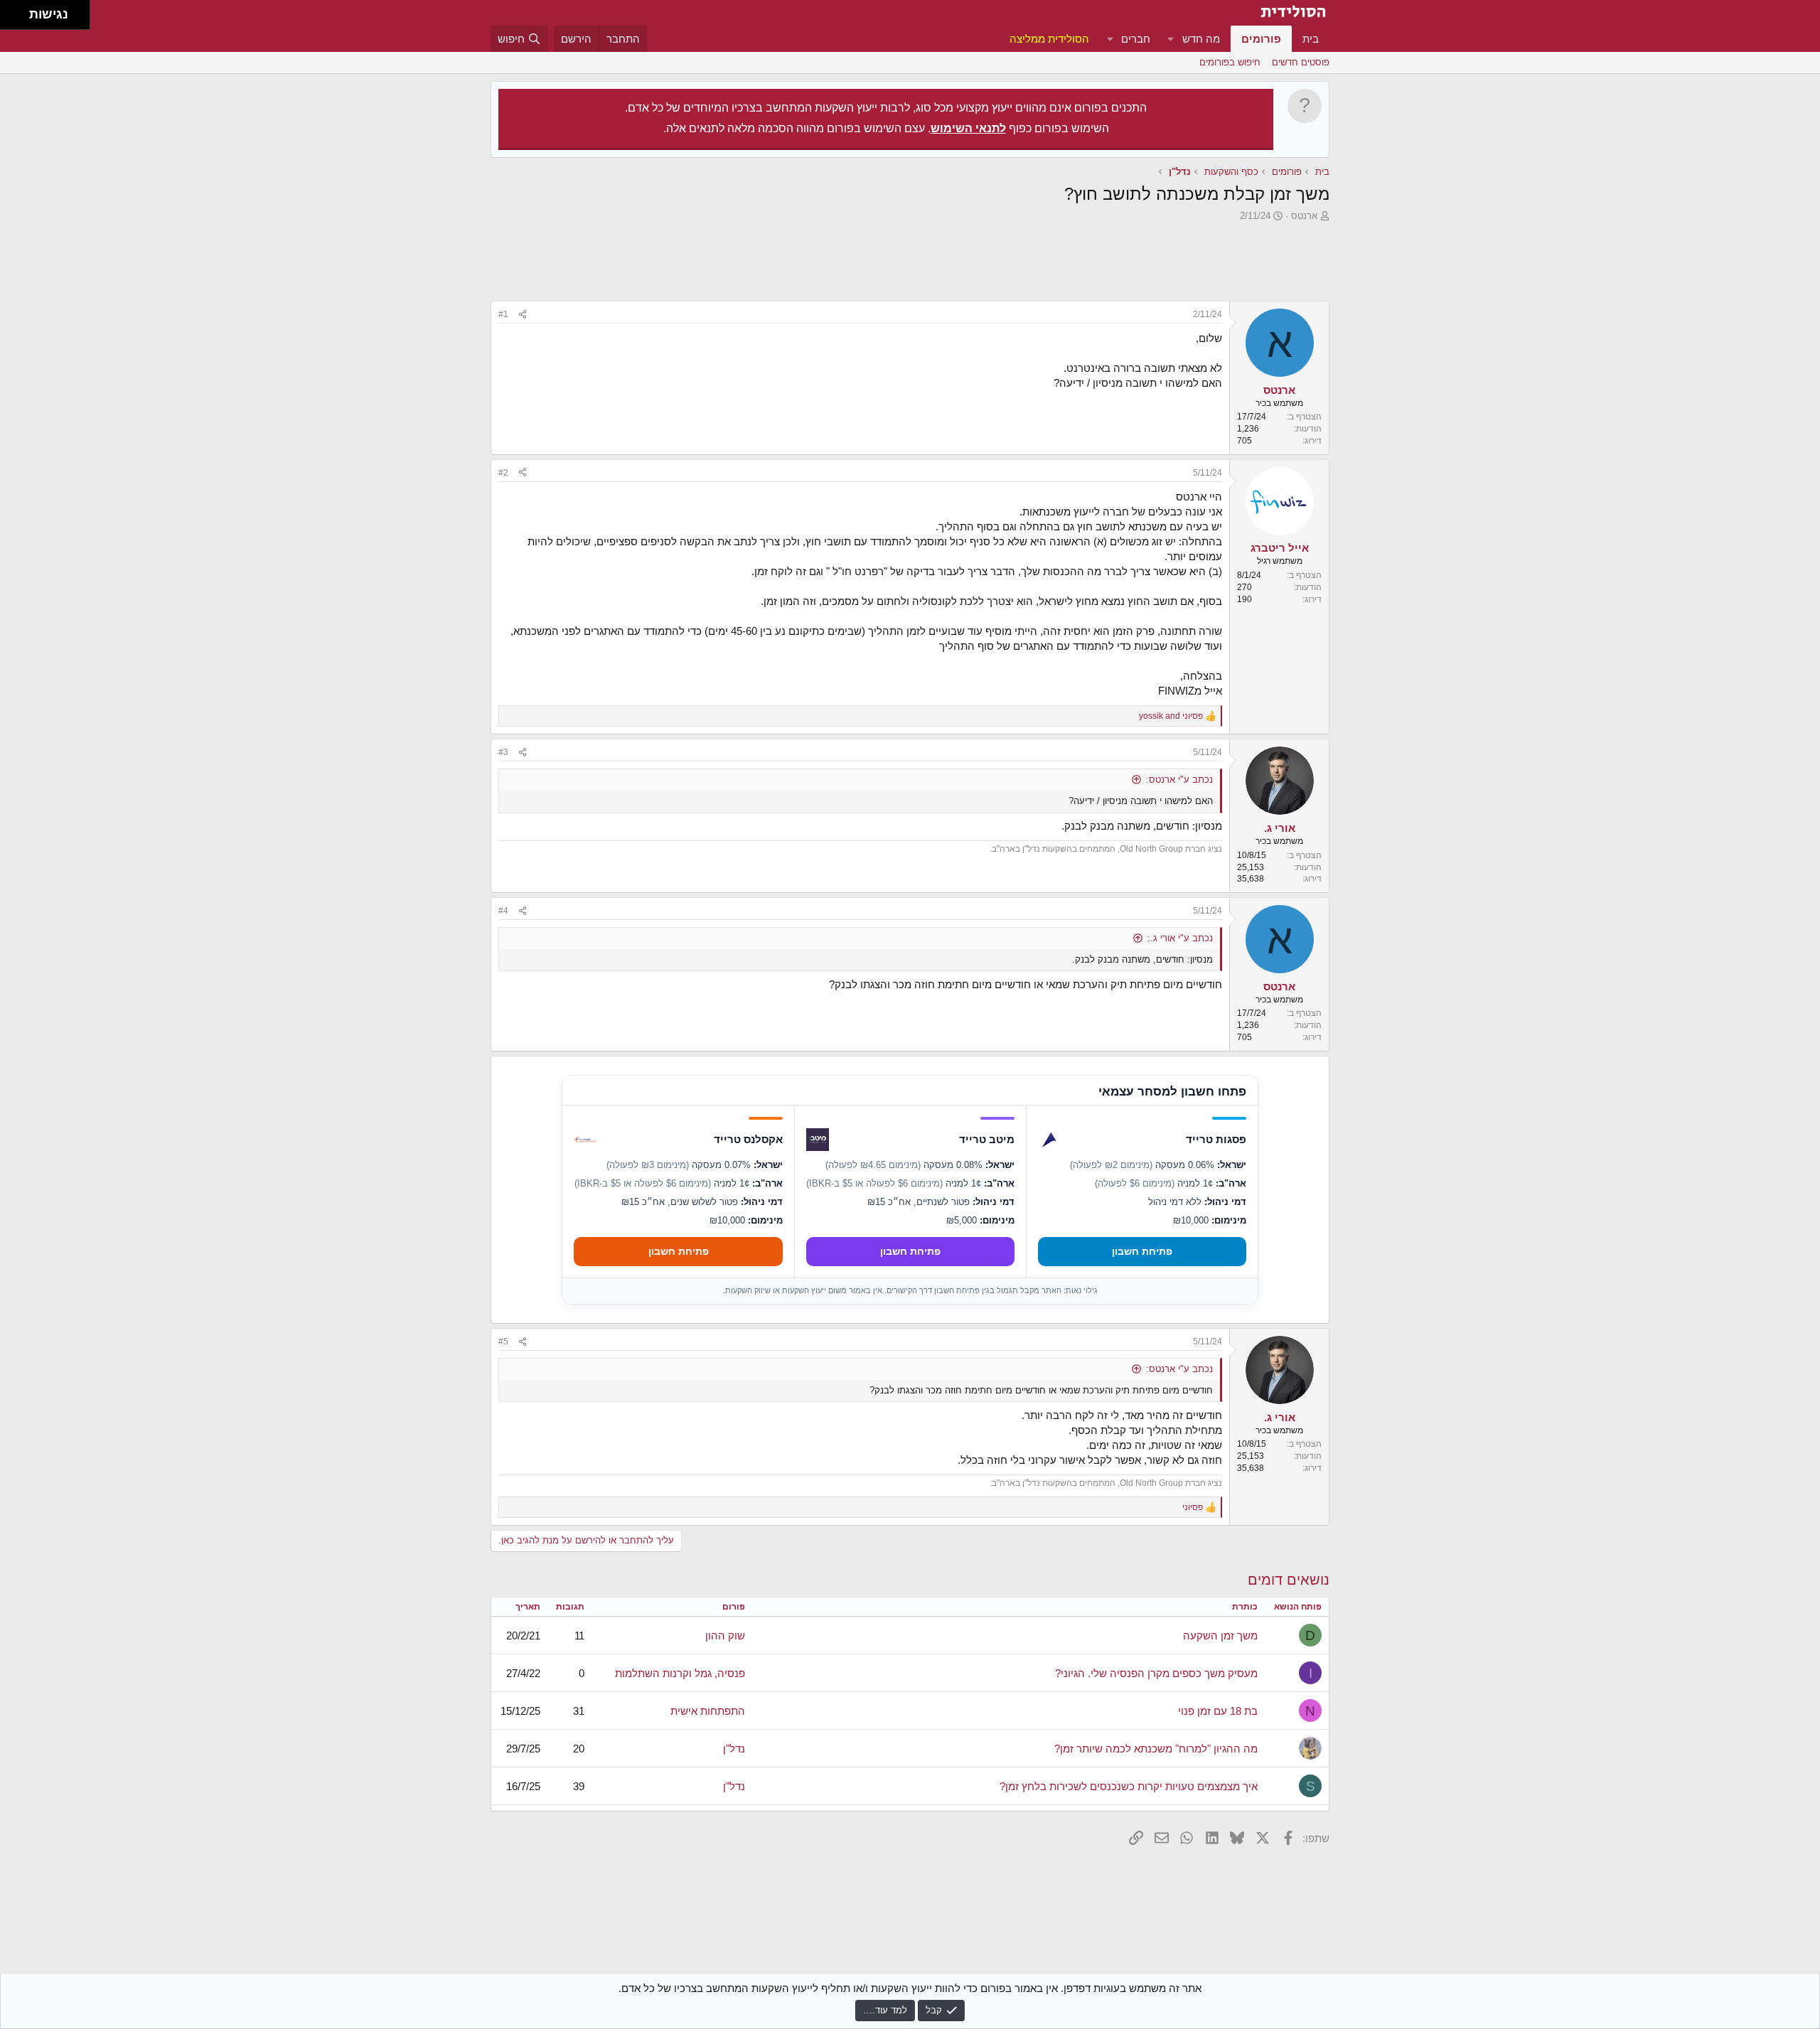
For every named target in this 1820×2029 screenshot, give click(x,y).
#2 (503, 473)
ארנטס (1304, 216)
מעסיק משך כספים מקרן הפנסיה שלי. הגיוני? (1156, 1673)
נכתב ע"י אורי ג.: (1180, 938)
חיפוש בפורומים (1230, 62)
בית (1311, 39)
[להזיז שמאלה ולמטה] (11, 19)
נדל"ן (734, 1749)
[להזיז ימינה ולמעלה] (19, 11)
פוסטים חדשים (1301, 62)
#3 (503, 752)
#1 (503, 314)
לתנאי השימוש (968, 128)
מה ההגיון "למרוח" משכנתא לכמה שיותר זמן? (1156, 1749)
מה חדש (1201, 39)
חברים (1136, 39)
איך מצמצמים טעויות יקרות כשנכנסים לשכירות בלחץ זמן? (1129, 1786)
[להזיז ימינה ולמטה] (19, 19)
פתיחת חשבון (1142, 1251)
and (1171, 716)
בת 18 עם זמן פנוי (1218, 1711)
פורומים (1261, 39)
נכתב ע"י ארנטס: (1179, 780)
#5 (503, 1342)
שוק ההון (725, 1635)
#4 (503, 911)
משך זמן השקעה (1220, 1635)
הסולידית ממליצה (1049, 39)
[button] (1171, 39)
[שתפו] (523, 315)
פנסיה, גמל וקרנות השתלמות (680, 1673)
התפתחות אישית (708, 1711)
